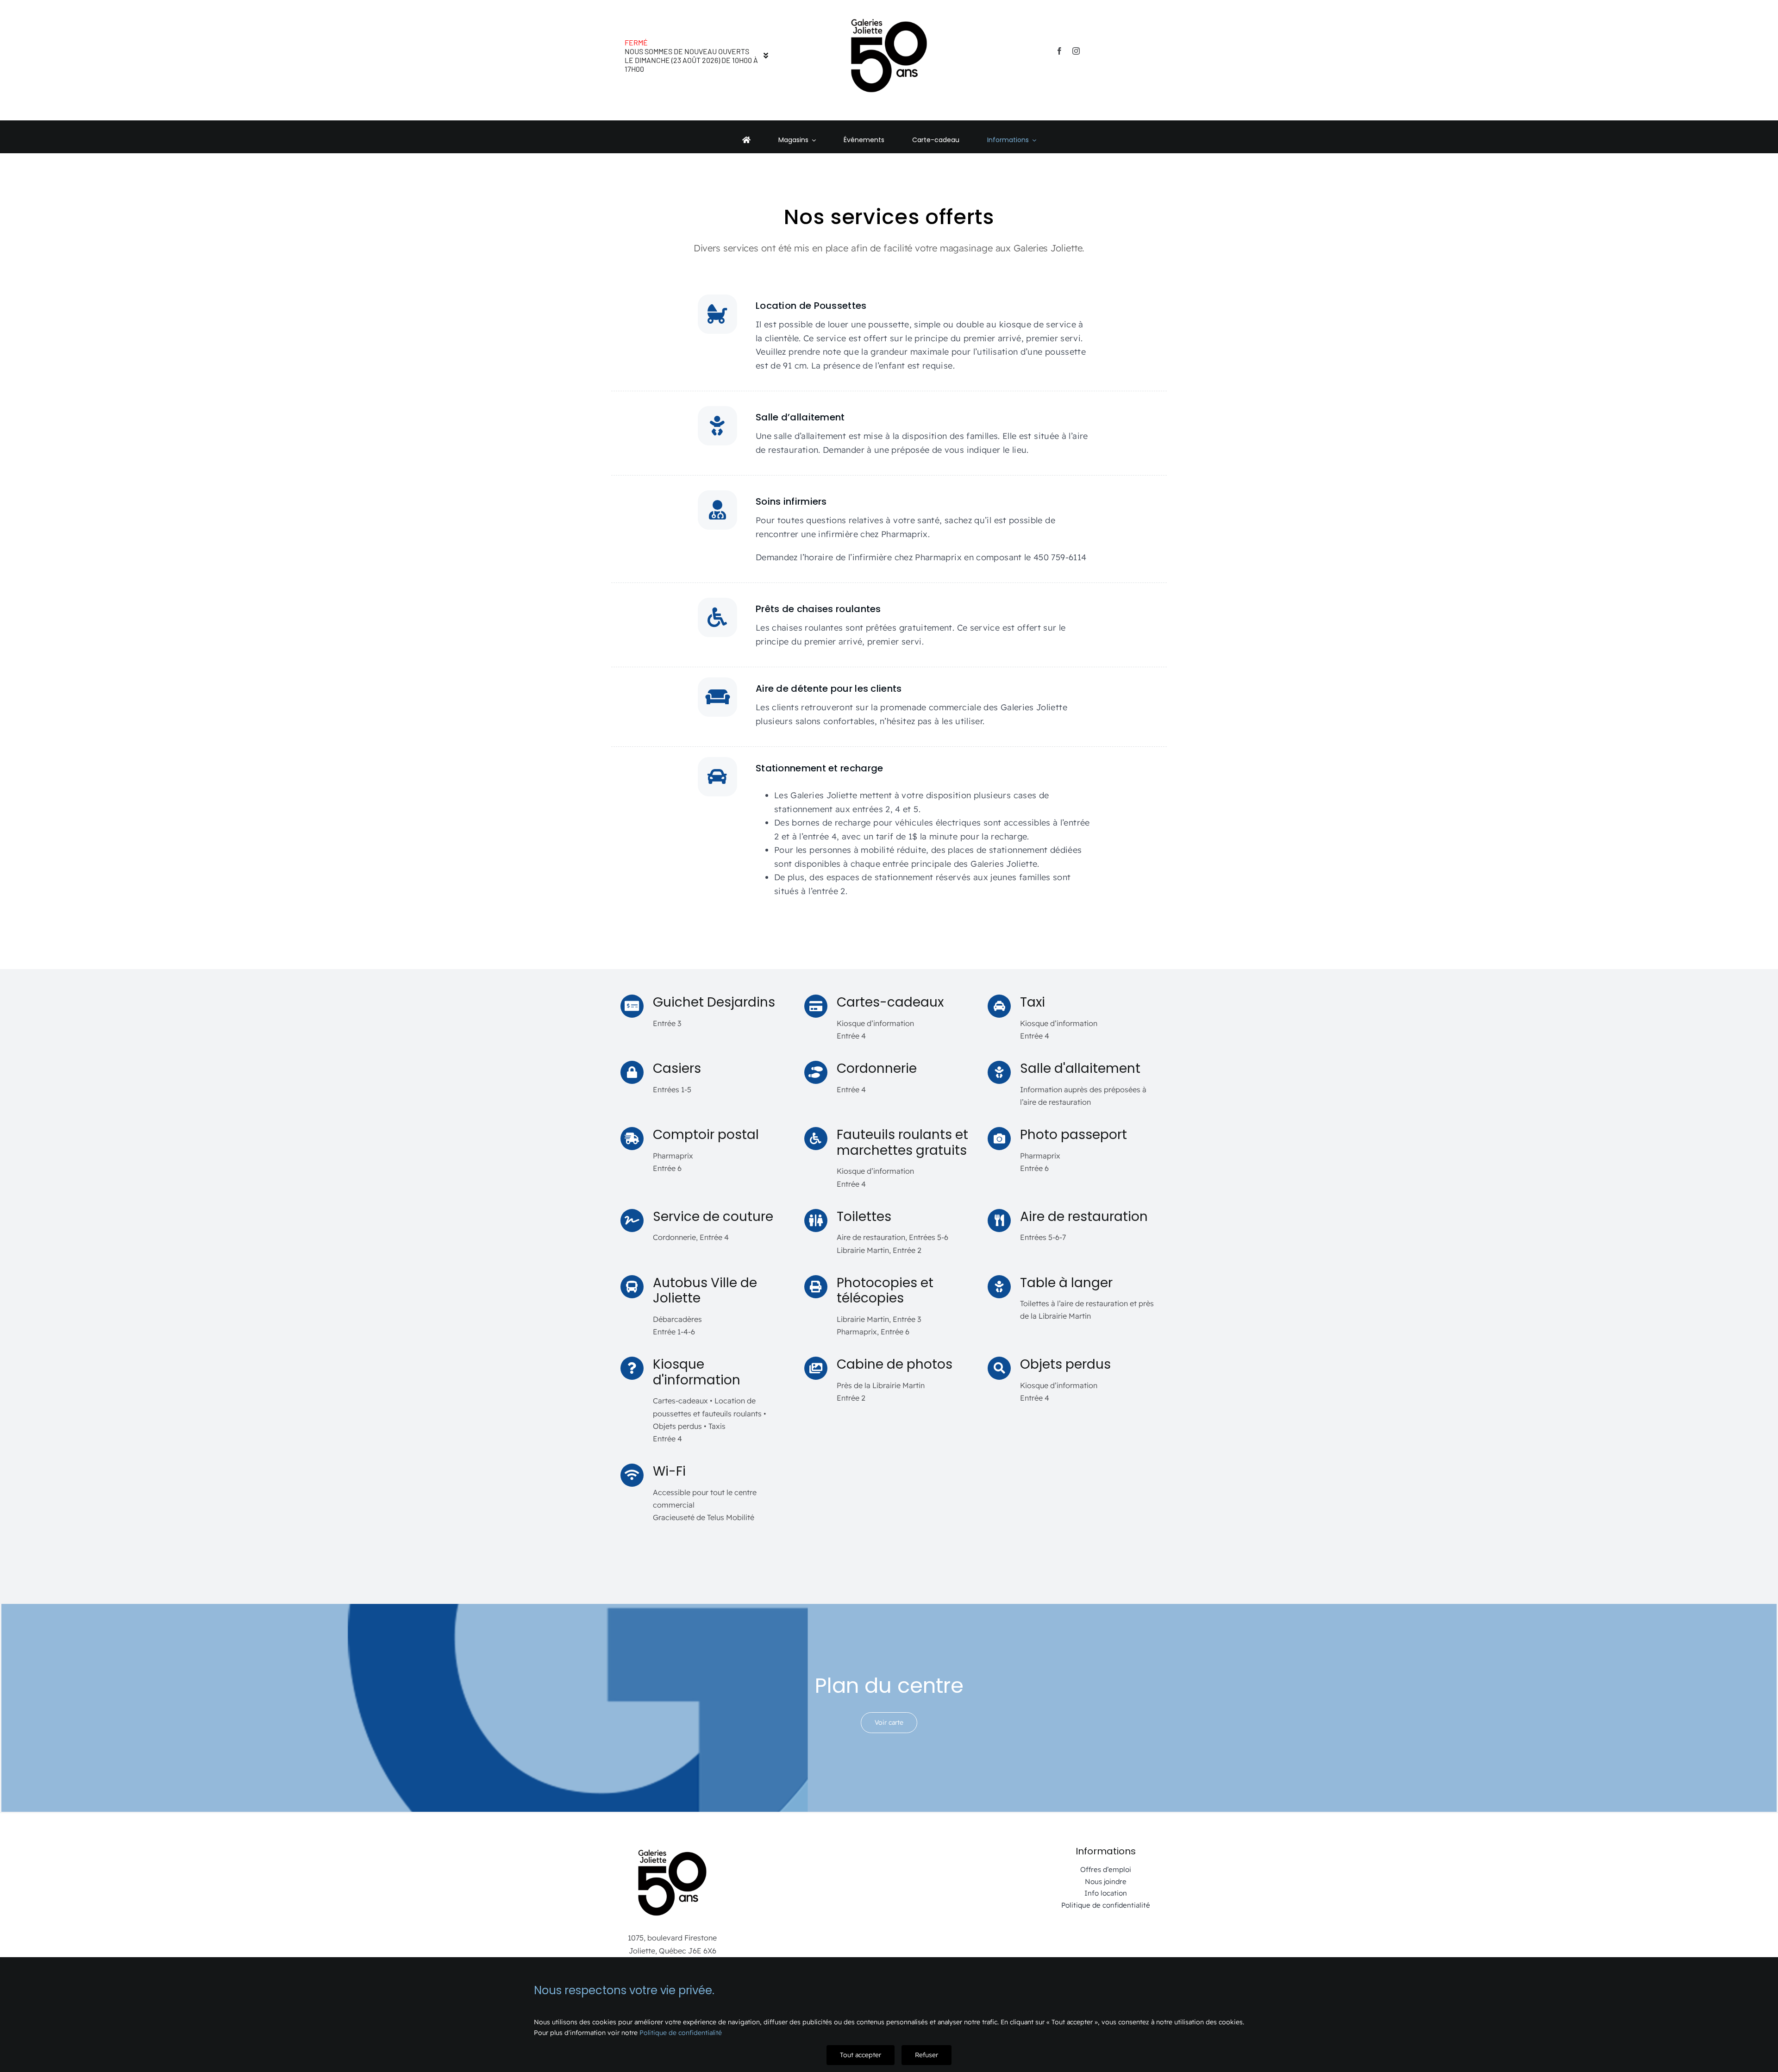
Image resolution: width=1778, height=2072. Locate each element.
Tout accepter (861, 2055)
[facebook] (1059, 51)
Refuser (927, 2055)
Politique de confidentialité (681, 2033)
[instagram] (1076, 51)
